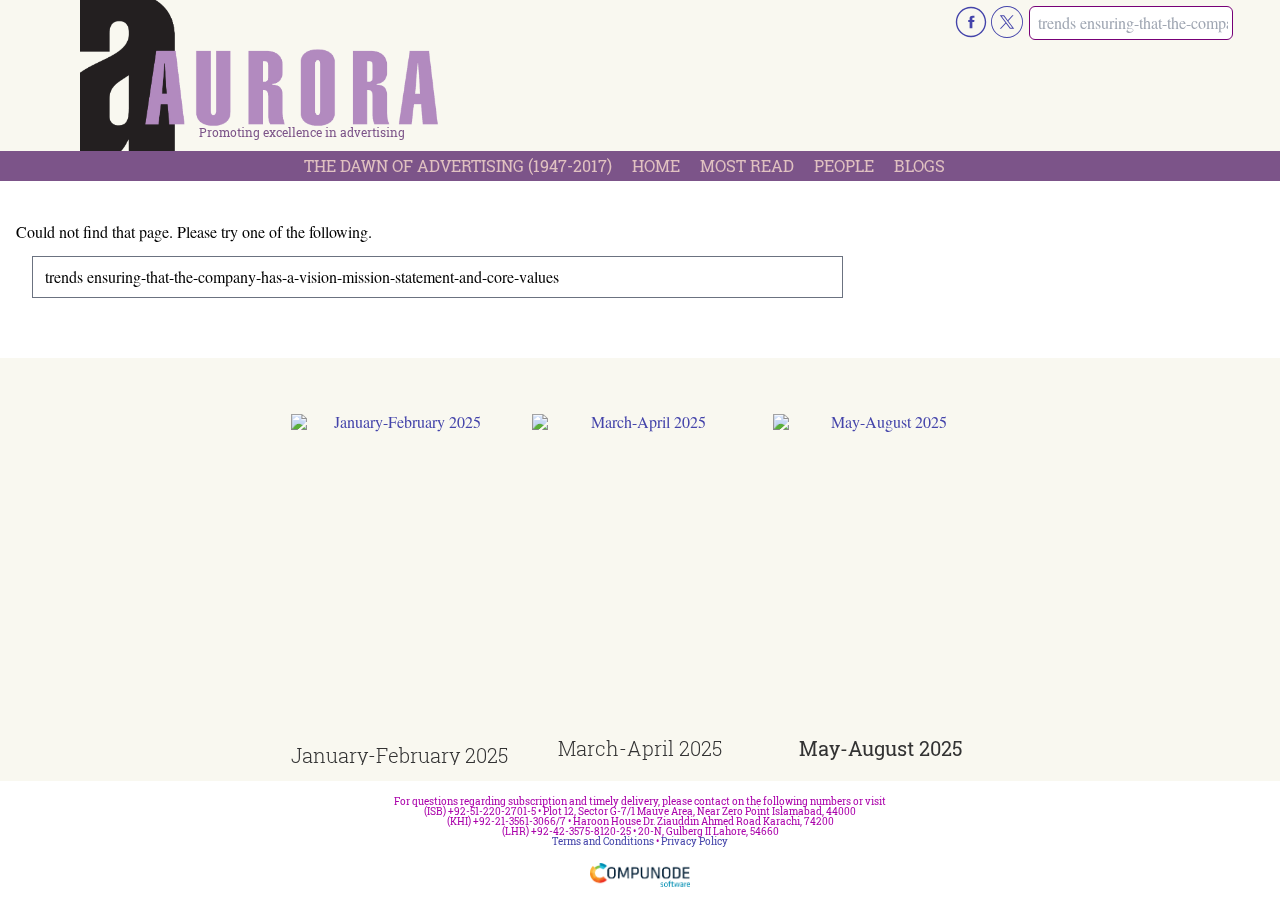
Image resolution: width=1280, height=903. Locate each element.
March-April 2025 (640, 748)
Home (656, 165)
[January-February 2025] (399, 579)
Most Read (747, 165)
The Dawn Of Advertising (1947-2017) (458, 165)
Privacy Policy (694, 841)
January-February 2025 (399, 755)
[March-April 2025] (640, 575)
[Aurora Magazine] (260, 81)
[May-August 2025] (881, 575)
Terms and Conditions (603, 841)
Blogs (919, 165)
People (844, 165)
